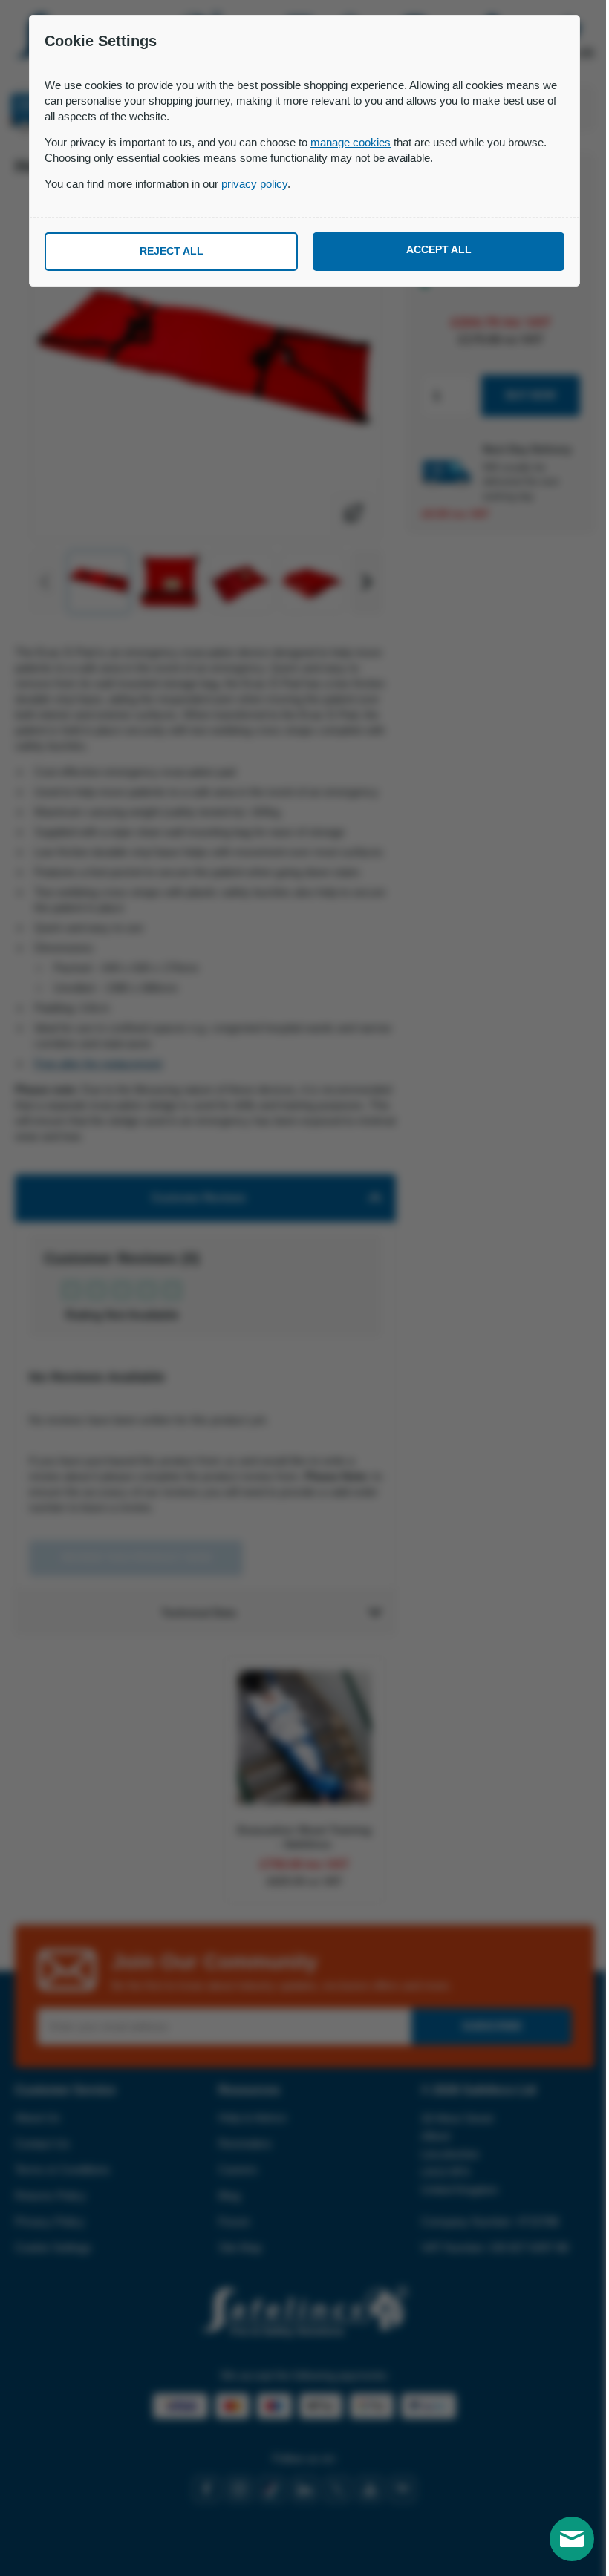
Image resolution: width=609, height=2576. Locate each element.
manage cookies (351, 142)
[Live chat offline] (572, 2539)
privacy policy (254, 184)
